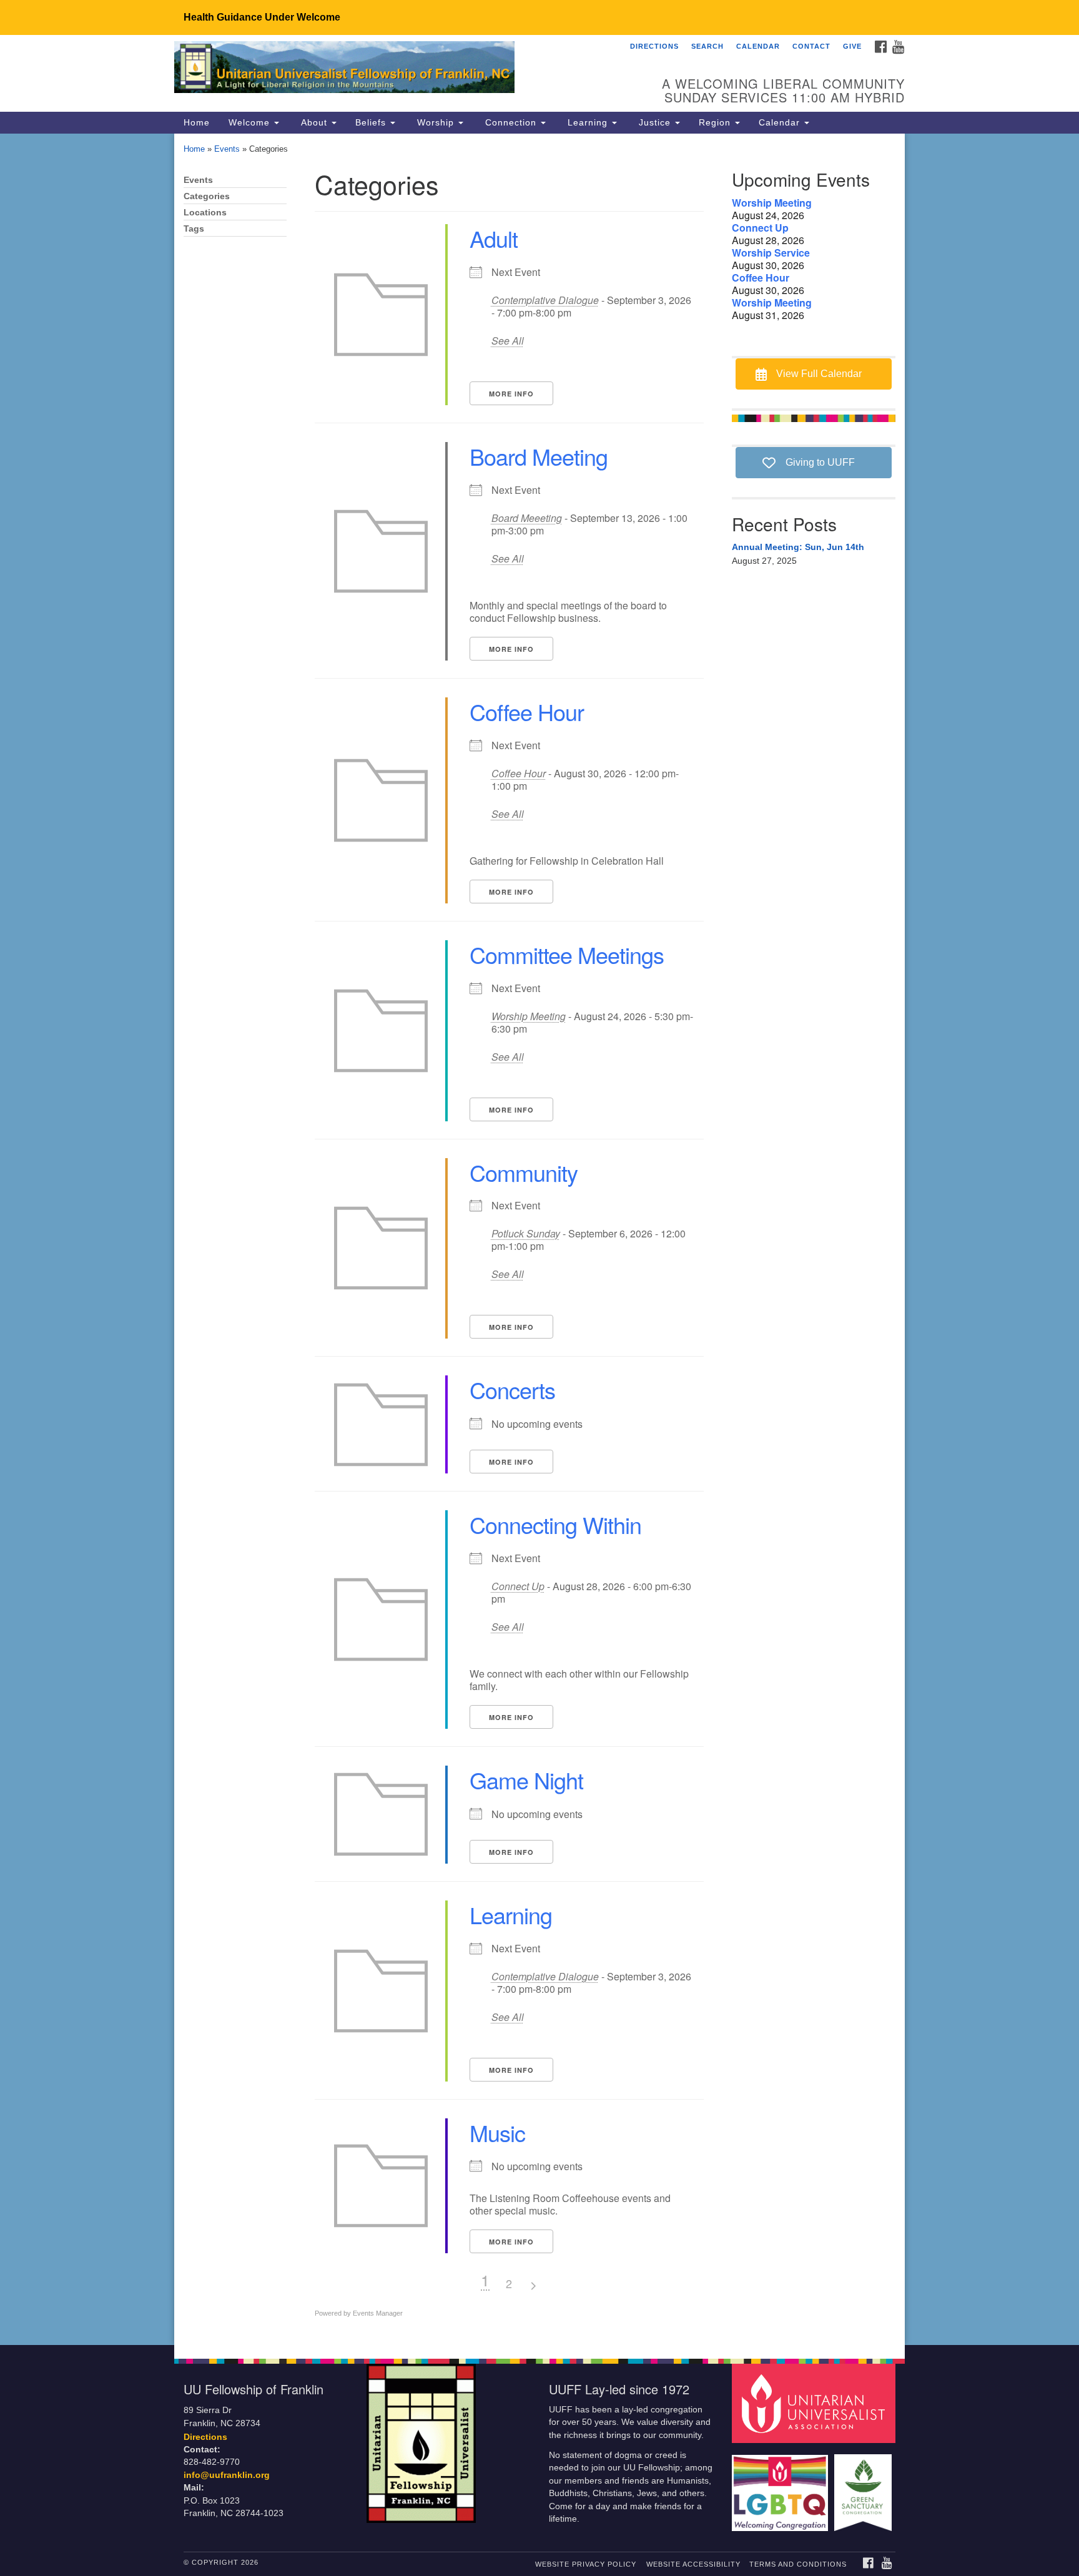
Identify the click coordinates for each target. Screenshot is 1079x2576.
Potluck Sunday (526, 1233)
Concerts (512, 1389)
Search (707, 46)
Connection (511, 122)
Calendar (758, 46)
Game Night (526, 1780)
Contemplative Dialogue (545, 300)
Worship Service (771, 253)
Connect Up (518, 1586)
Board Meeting (539, 456)
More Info (511, 394)
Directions (654, 46)
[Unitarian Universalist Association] (815, 2403)
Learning (588, 122)
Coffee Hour (527, 711)
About (314, 122)
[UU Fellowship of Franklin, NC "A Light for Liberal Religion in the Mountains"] (387, 69)
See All (508, 341)
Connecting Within (555, 1524)
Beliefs (372, 122)
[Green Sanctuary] (865, 2486)
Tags (194, 229)
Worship (436, 122)
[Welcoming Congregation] (782, 2486)
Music (497, 2132)
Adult (494, 238)
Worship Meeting (529, 1016)
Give (852, 46)
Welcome (251, 122)
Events (227, 149)
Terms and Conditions (798, 2564)
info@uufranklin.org (227, 2475)
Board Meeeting (527, 518)
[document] (539, 1239)
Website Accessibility (693, 2564)
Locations (205, 213)
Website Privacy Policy (586, 2564)
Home (197, 122)
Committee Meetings (567, 954)
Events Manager (378, 2313)
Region (716, 122)
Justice (655, 122)
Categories (207, 196)
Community (524, 1172)
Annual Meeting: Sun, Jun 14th (798, 547)
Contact (811, 46)
